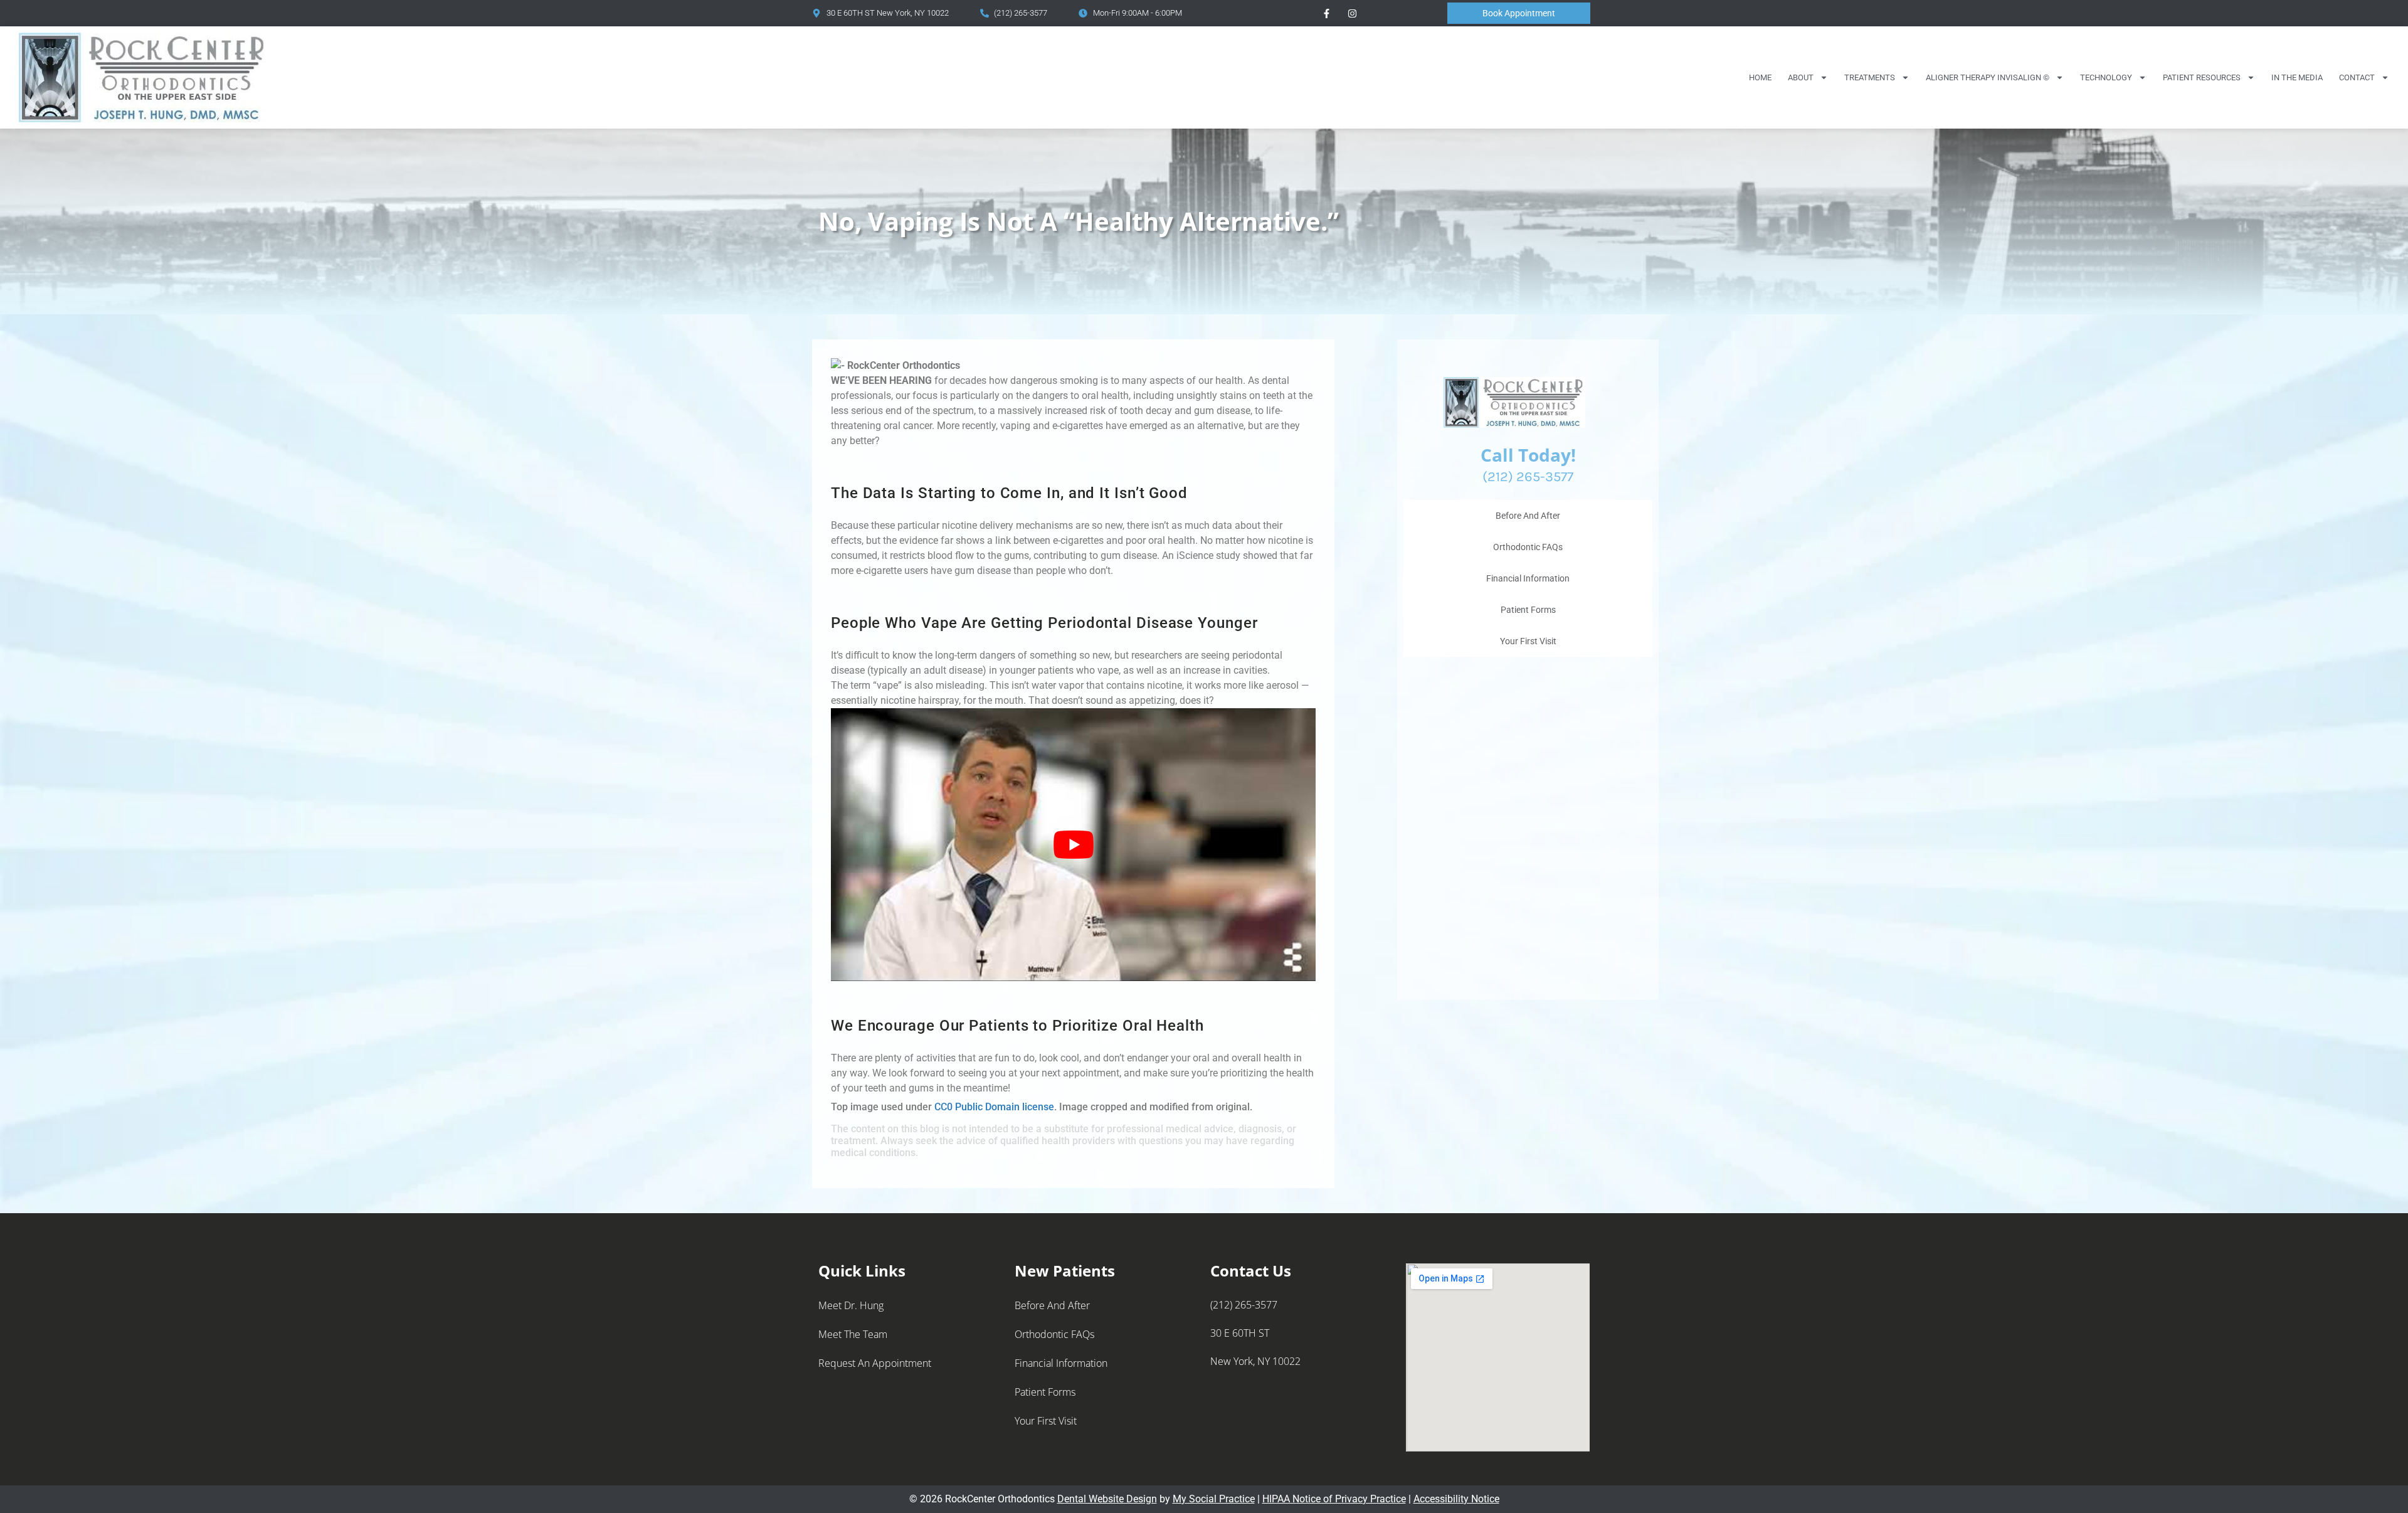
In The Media (2297, 77)
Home (1760, 77)
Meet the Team (853, 1334)
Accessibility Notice (1456, 1499)
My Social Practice (1214, 1499)
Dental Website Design (1107, 1499)
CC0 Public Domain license (994, 1107)
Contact (2357, 77)
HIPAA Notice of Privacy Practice (1334, 1499)
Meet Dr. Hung (851, 1305)
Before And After (1528, 516)
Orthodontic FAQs (1528, 547)
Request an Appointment (875, 1363)
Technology (2106, 77)
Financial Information (1528, 578)
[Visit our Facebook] (1326, 13)
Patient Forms (1528, 610)
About (1801, 77)
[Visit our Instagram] (1352, 13)
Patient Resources (2202, 77)
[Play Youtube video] (1073, 845)
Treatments (1870, 77)
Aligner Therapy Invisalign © (1988, 77)
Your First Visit (1528, 641)
